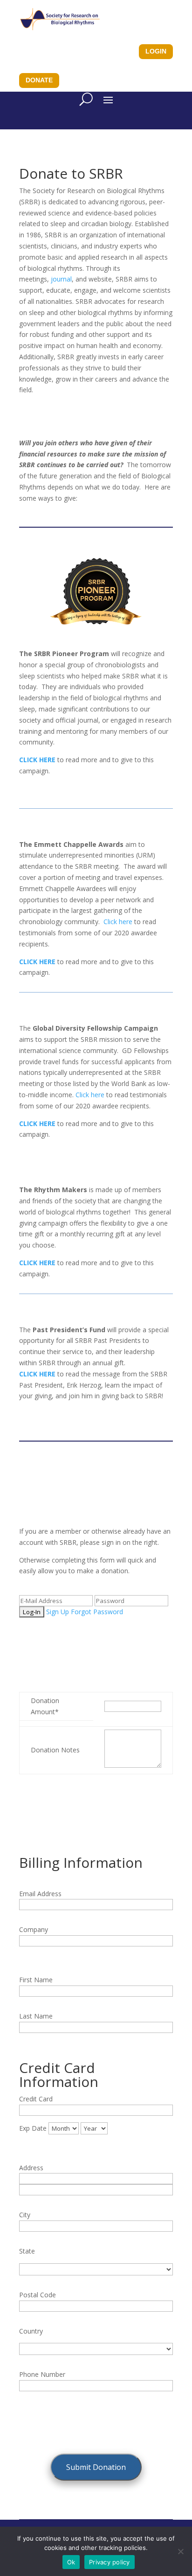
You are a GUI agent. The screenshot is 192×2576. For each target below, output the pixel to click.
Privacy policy (110, 2562)
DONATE (39, 80)
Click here (118, 922)
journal (61, 279)
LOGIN (156, 51)
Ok (71, 2562)
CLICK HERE (37, 1374)
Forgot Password (97, 1612)
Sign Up (58, 1612)
